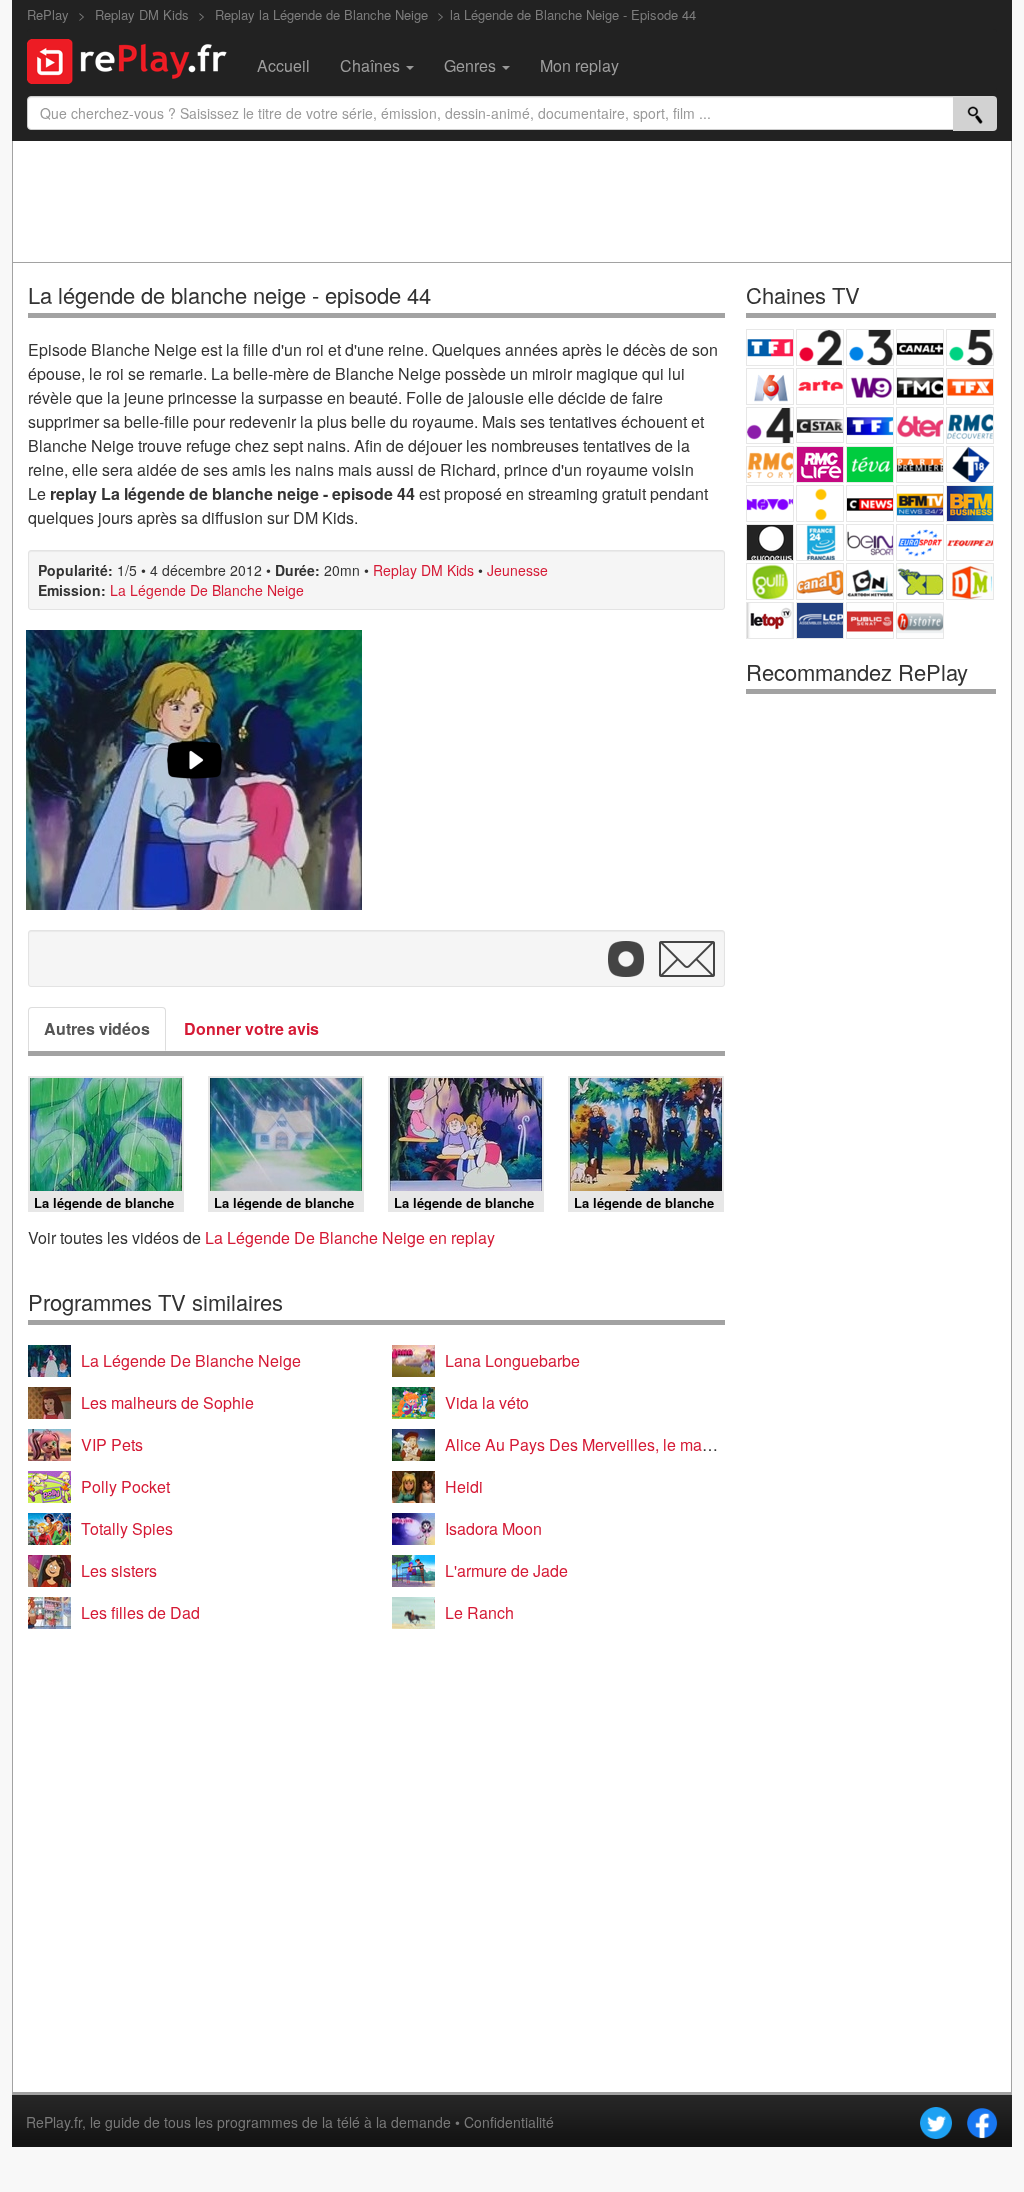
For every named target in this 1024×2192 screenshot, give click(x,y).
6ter (920, 425)
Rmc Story (770, 464)
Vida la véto (487, 1402)
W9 (870, 386)
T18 (970, 464)
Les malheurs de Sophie (167, 1402)
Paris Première (920, 464)
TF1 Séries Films (870, 425)
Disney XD (920, 581)
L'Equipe (970, 542)
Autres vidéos (97, 1028)
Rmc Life (820, 464)
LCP (820, 620)
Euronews (770, 542)
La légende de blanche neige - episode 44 (229, 294)
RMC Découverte (970, 425)
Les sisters (119, 1570)
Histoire (920, 620)
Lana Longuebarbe (512, 1360)
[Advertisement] (512, 201)
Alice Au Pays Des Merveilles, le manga (587, 1444)
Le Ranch (479, 1612)
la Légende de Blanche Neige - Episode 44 (573, 14)
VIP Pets (112, 1444)
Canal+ (920, 347)
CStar (820, 425)
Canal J (820, 581)
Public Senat (870, 620)
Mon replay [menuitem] (579, 65)
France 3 (870, 347)
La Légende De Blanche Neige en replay (350, 1237)
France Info (820, 503)
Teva (870, 464)
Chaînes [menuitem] (372, 65)
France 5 (970, 347)
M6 (770, 386)
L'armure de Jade (506, 1570)
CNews (870, 503)
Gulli (770, 581)
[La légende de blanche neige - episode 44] (194, 770)
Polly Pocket (125, 1486)
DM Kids (970, 581)
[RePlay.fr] (134, 59)
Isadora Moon (493, 1528)
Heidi (464, 1486)
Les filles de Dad (140, 1612)
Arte (820, 386)
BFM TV (920, 503)
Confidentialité (509, 2122)
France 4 (770, 425)
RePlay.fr (54, 2122)
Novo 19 (770, 503)
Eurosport (920, 542)
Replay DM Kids (423, 570)
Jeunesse (517, 570)
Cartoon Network (870, 581)
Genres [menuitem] (472, 65)
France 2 (820, 347)
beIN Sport (870, 542)
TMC (920, 386)
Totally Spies (127, 1528)
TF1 (770, 347)
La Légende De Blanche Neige (207, 590)
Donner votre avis (251, 1028)
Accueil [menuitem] (283, 65)
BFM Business (970, 503)
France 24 (820, 542)
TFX (970, 386)
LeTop (770, 620)
